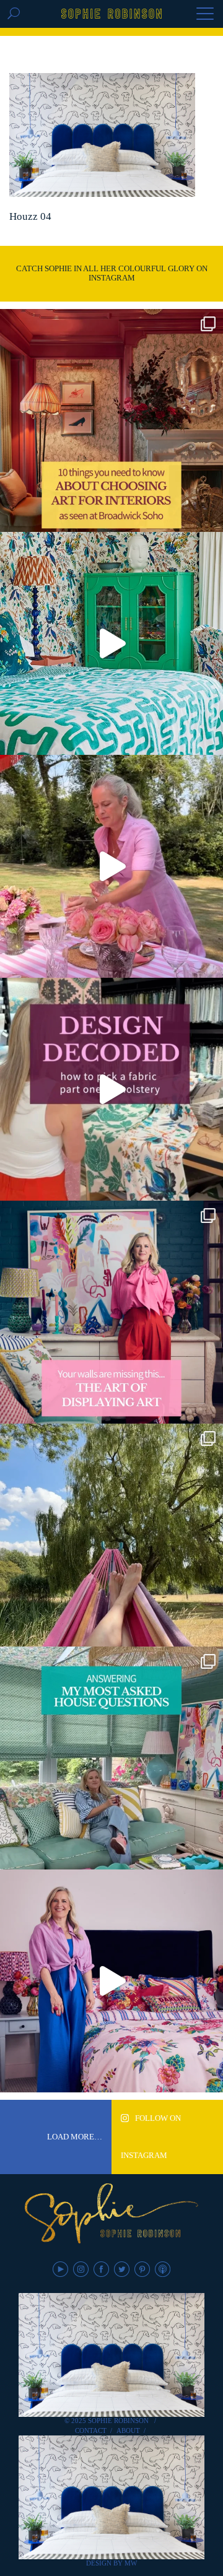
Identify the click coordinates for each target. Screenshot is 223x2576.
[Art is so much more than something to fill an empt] (111, 1312)
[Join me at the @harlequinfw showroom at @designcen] (111, 1089)
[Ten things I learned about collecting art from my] (111, 420)
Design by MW (111, 2563)
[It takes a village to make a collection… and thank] (111, 1981)
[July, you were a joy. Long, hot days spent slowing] (111, 1535)
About (128, 2430)
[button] (205, 15)
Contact (91, 2430)
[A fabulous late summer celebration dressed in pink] (111, 866)
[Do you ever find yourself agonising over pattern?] (111, 643)
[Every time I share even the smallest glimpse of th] (111, 1758)
